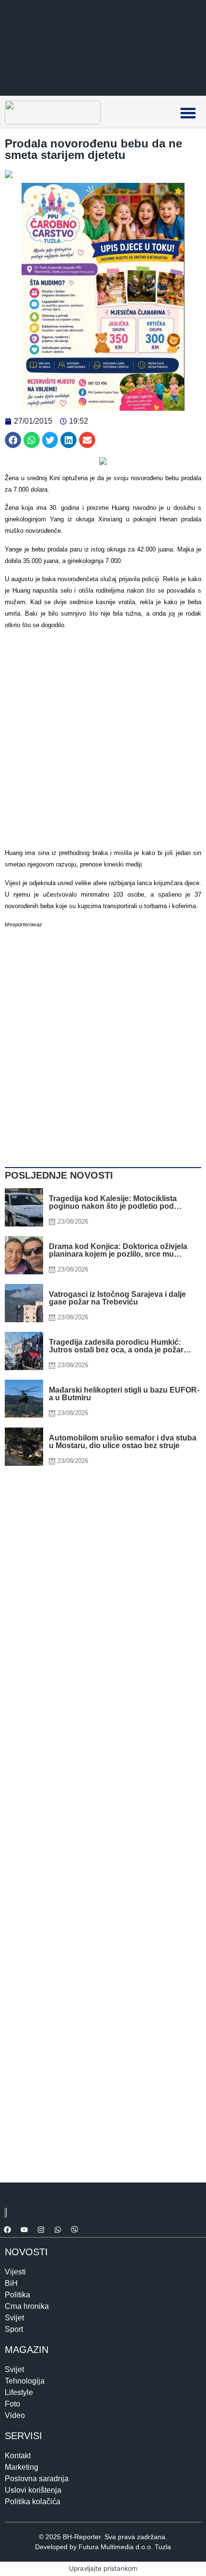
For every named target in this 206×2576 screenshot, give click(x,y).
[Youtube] (24, 2230)
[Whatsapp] (57, 2230)
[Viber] (74, 2230)
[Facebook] (7, 2230)
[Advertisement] (103, 740)
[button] (188, 113)
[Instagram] (41, 2230)
